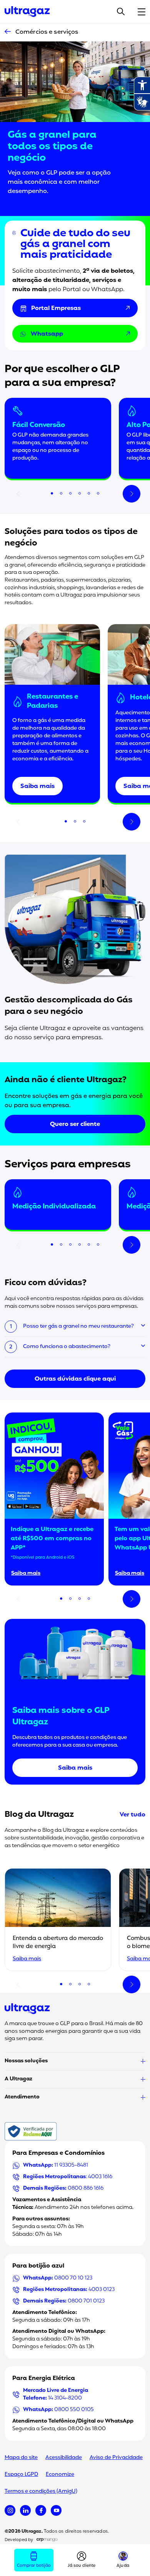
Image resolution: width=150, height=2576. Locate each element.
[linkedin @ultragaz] (25, 2510)
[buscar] (121, 12)
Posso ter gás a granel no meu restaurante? (78, 1326)
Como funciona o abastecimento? (67, 1347)
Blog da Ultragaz (39, 1815)
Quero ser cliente (75, 1124)
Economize (60, 2475)
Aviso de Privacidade (116, 2458)
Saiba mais (37, 786)
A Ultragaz (18, 2079)
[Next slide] (132, 494)
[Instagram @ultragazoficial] (10, 2510)
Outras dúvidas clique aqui (75, 1379)
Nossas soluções (26, 2061)
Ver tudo (132, 1815)
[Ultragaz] (27, 12)
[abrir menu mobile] (142, 12)
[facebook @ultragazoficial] (41, 2510)
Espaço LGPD (21, 2475)
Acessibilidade (64, 2458)
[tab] (52, 493)
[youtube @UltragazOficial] (56, 2510)
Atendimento (22, 2097)
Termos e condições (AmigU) (41, 2491)
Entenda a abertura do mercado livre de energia (58, 1943)
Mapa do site (21, 2458)
